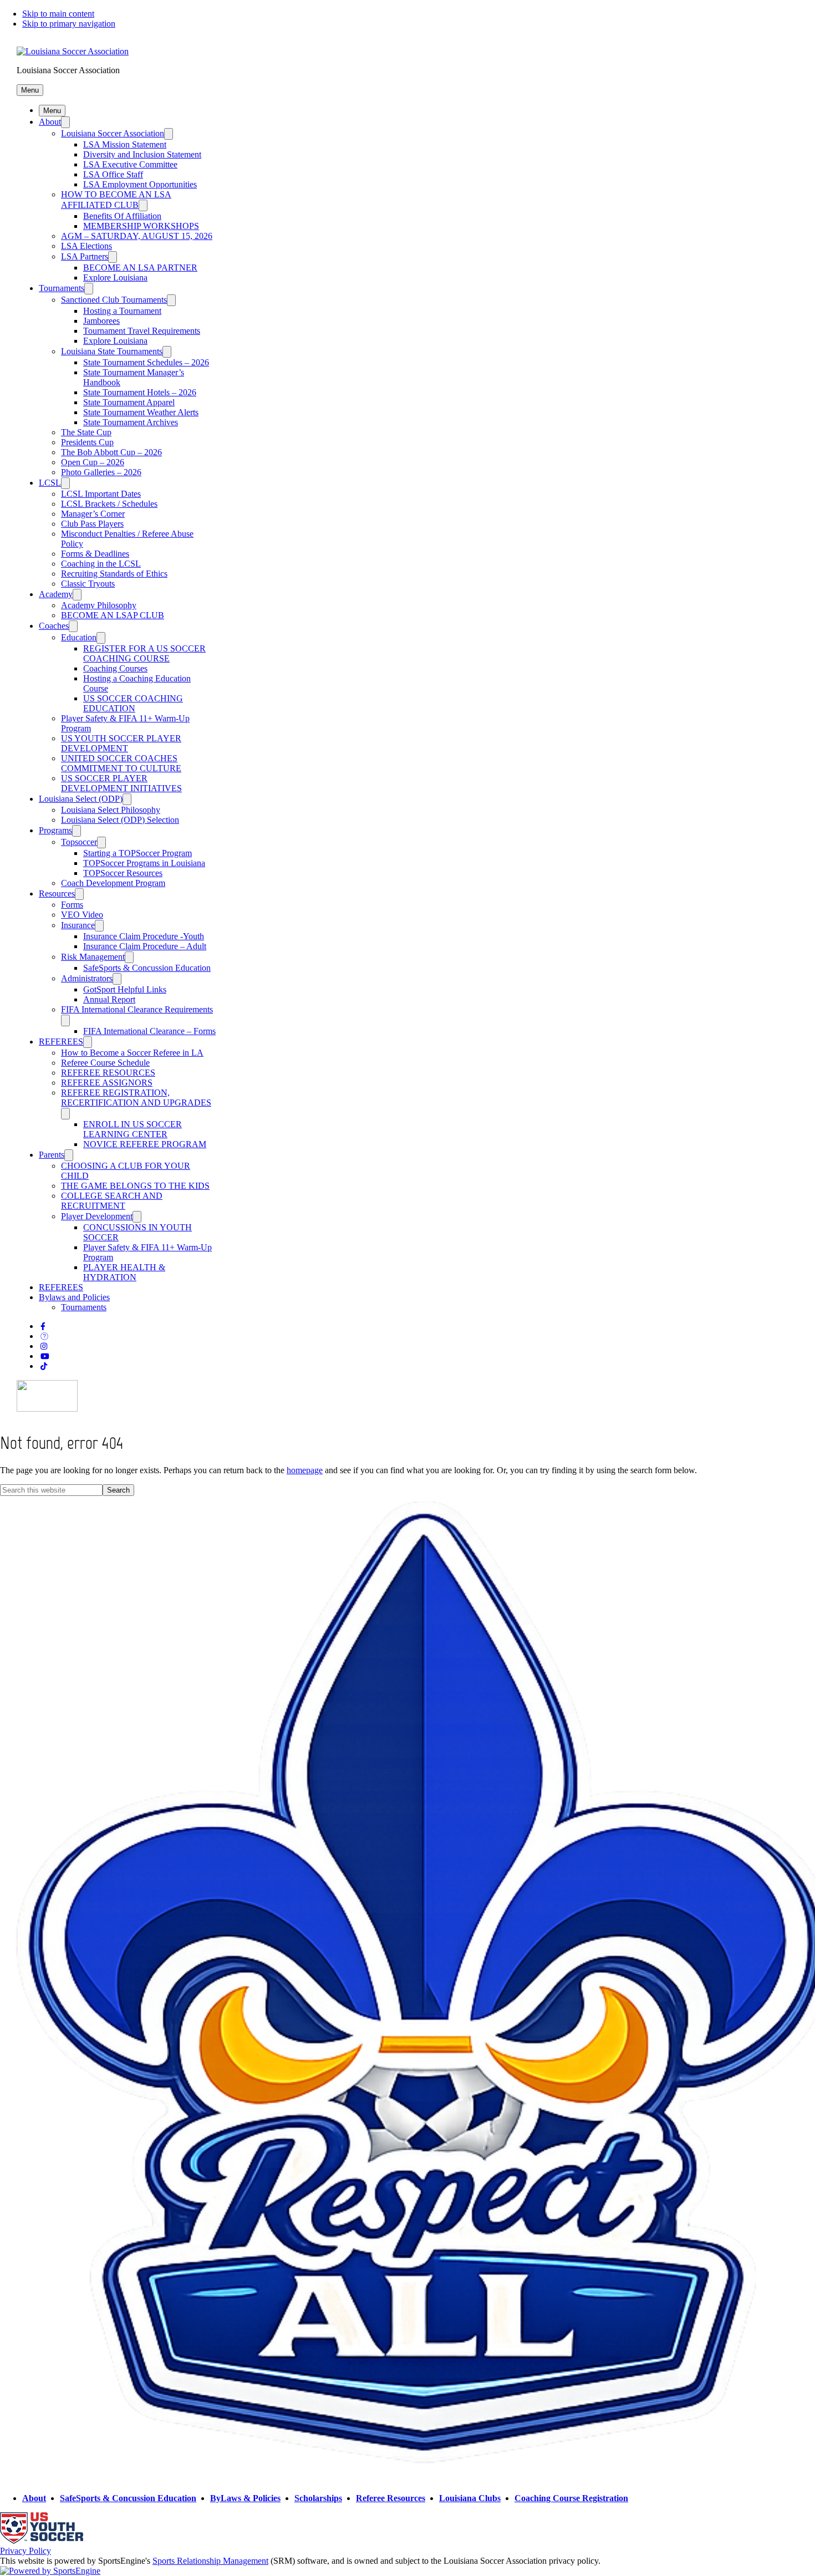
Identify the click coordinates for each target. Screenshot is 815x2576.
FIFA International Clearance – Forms (149, 1031)
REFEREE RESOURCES (108, 1073)
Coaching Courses (115, 668)
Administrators (87, 978)
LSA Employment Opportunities (140, 184)
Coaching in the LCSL (101, 564)
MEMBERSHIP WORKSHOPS (141, 226)
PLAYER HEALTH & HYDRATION (124, 1272)
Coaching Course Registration (571, 2498)
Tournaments (62, 288)
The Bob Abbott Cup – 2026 (111, 452)
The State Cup (86, 432)
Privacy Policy (26, 2551)
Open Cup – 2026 (93, 462)
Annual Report (109, 999)
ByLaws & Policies (245, 2498)
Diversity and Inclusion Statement (142, 154)
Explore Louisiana (115, 278)
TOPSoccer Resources (123, 873)
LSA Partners (85, 256)
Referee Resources (391, 2498)
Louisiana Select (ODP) (81, 799)
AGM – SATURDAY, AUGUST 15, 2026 (137, 236)
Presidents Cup (87, 442)
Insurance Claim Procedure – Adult (145, 946)
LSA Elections (86, 246)
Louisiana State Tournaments (112, 351)
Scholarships (318, 2498)
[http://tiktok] (44, 1366)
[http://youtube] (45, 1356)
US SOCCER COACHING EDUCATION (133, 703)
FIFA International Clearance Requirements (137, 1009)
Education (79, 637)
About (50, 122)
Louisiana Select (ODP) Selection (120, 820)
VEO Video (82, 915)
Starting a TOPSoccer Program (137, 853)
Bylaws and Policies (74, 1297)
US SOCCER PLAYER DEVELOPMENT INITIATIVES (121, 783)
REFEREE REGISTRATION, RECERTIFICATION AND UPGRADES (136, 1098)
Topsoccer (79, 842)
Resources (57, 894)
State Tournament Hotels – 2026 (140, 392)
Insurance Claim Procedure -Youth (144, 936)
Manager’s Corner (93, 514)
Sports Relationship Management (210, 2561)
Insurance (78, 925)
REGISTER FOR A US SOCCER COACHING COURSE (144, 653)
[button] (30, 90)
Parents (52, 1155)
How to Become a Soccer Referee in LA (132, 1053)
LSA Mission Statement (125, 144)
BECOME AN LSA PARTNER (140, 268)
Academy (56, 594)
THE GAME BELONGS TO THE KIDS (135, 1186)
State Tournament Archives (131, 422)
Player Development (97, 1216)
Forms (72, 905)
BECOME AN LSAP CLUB (113, 615)
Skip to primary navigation (69, 24)
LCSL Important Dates (101, 494)
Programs (55, 830)
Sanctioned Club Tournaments (114, 300)
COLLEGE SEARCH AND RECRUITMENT (112, 1201)
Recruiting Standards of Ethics (114, 574)
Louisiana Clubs (470, 2498)
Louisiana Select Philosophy (111, 810)
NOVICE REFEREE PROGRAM (145, 1144)
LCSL (50, 483)
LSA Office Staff (113, 174)
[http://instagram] (44, 1346)
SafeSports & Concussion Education (147, 968)
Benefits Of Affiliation (122, 216)
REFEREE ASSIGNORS (107, 1083)
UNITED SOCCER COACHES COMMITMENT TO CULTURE (121, 763)
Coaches (54, 626)
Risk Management (93, 957)
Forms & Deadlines (95, 554)
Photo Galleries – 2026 (101, 472)
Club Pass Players (92, 524)
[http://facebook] (43, 1327)
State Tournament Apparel (129, 402)
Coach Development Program (113, 883)
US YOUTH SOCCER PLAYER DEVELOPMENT (121, 743)
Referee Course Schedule (105, 1063)
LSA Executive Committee (130, 164)
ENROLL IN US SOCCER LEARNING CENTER (133, 1129)
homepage (305, 1470)
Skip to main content (58, 14)
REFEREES (61, 1042)
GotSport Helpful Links (125, 989)
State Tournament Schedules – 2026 (146, 362)
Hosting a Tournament (122, 311)
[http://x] (44, 1337)
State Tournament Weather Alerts (141, 412)
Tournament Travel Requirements (142, 331)
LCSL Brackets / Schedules (109, 504)
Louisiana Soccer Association (113, 133)
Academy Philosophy (99, 605)
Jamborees (101, 321)
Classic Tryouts (88, 584)
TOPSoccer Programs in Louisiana (144, 863)
